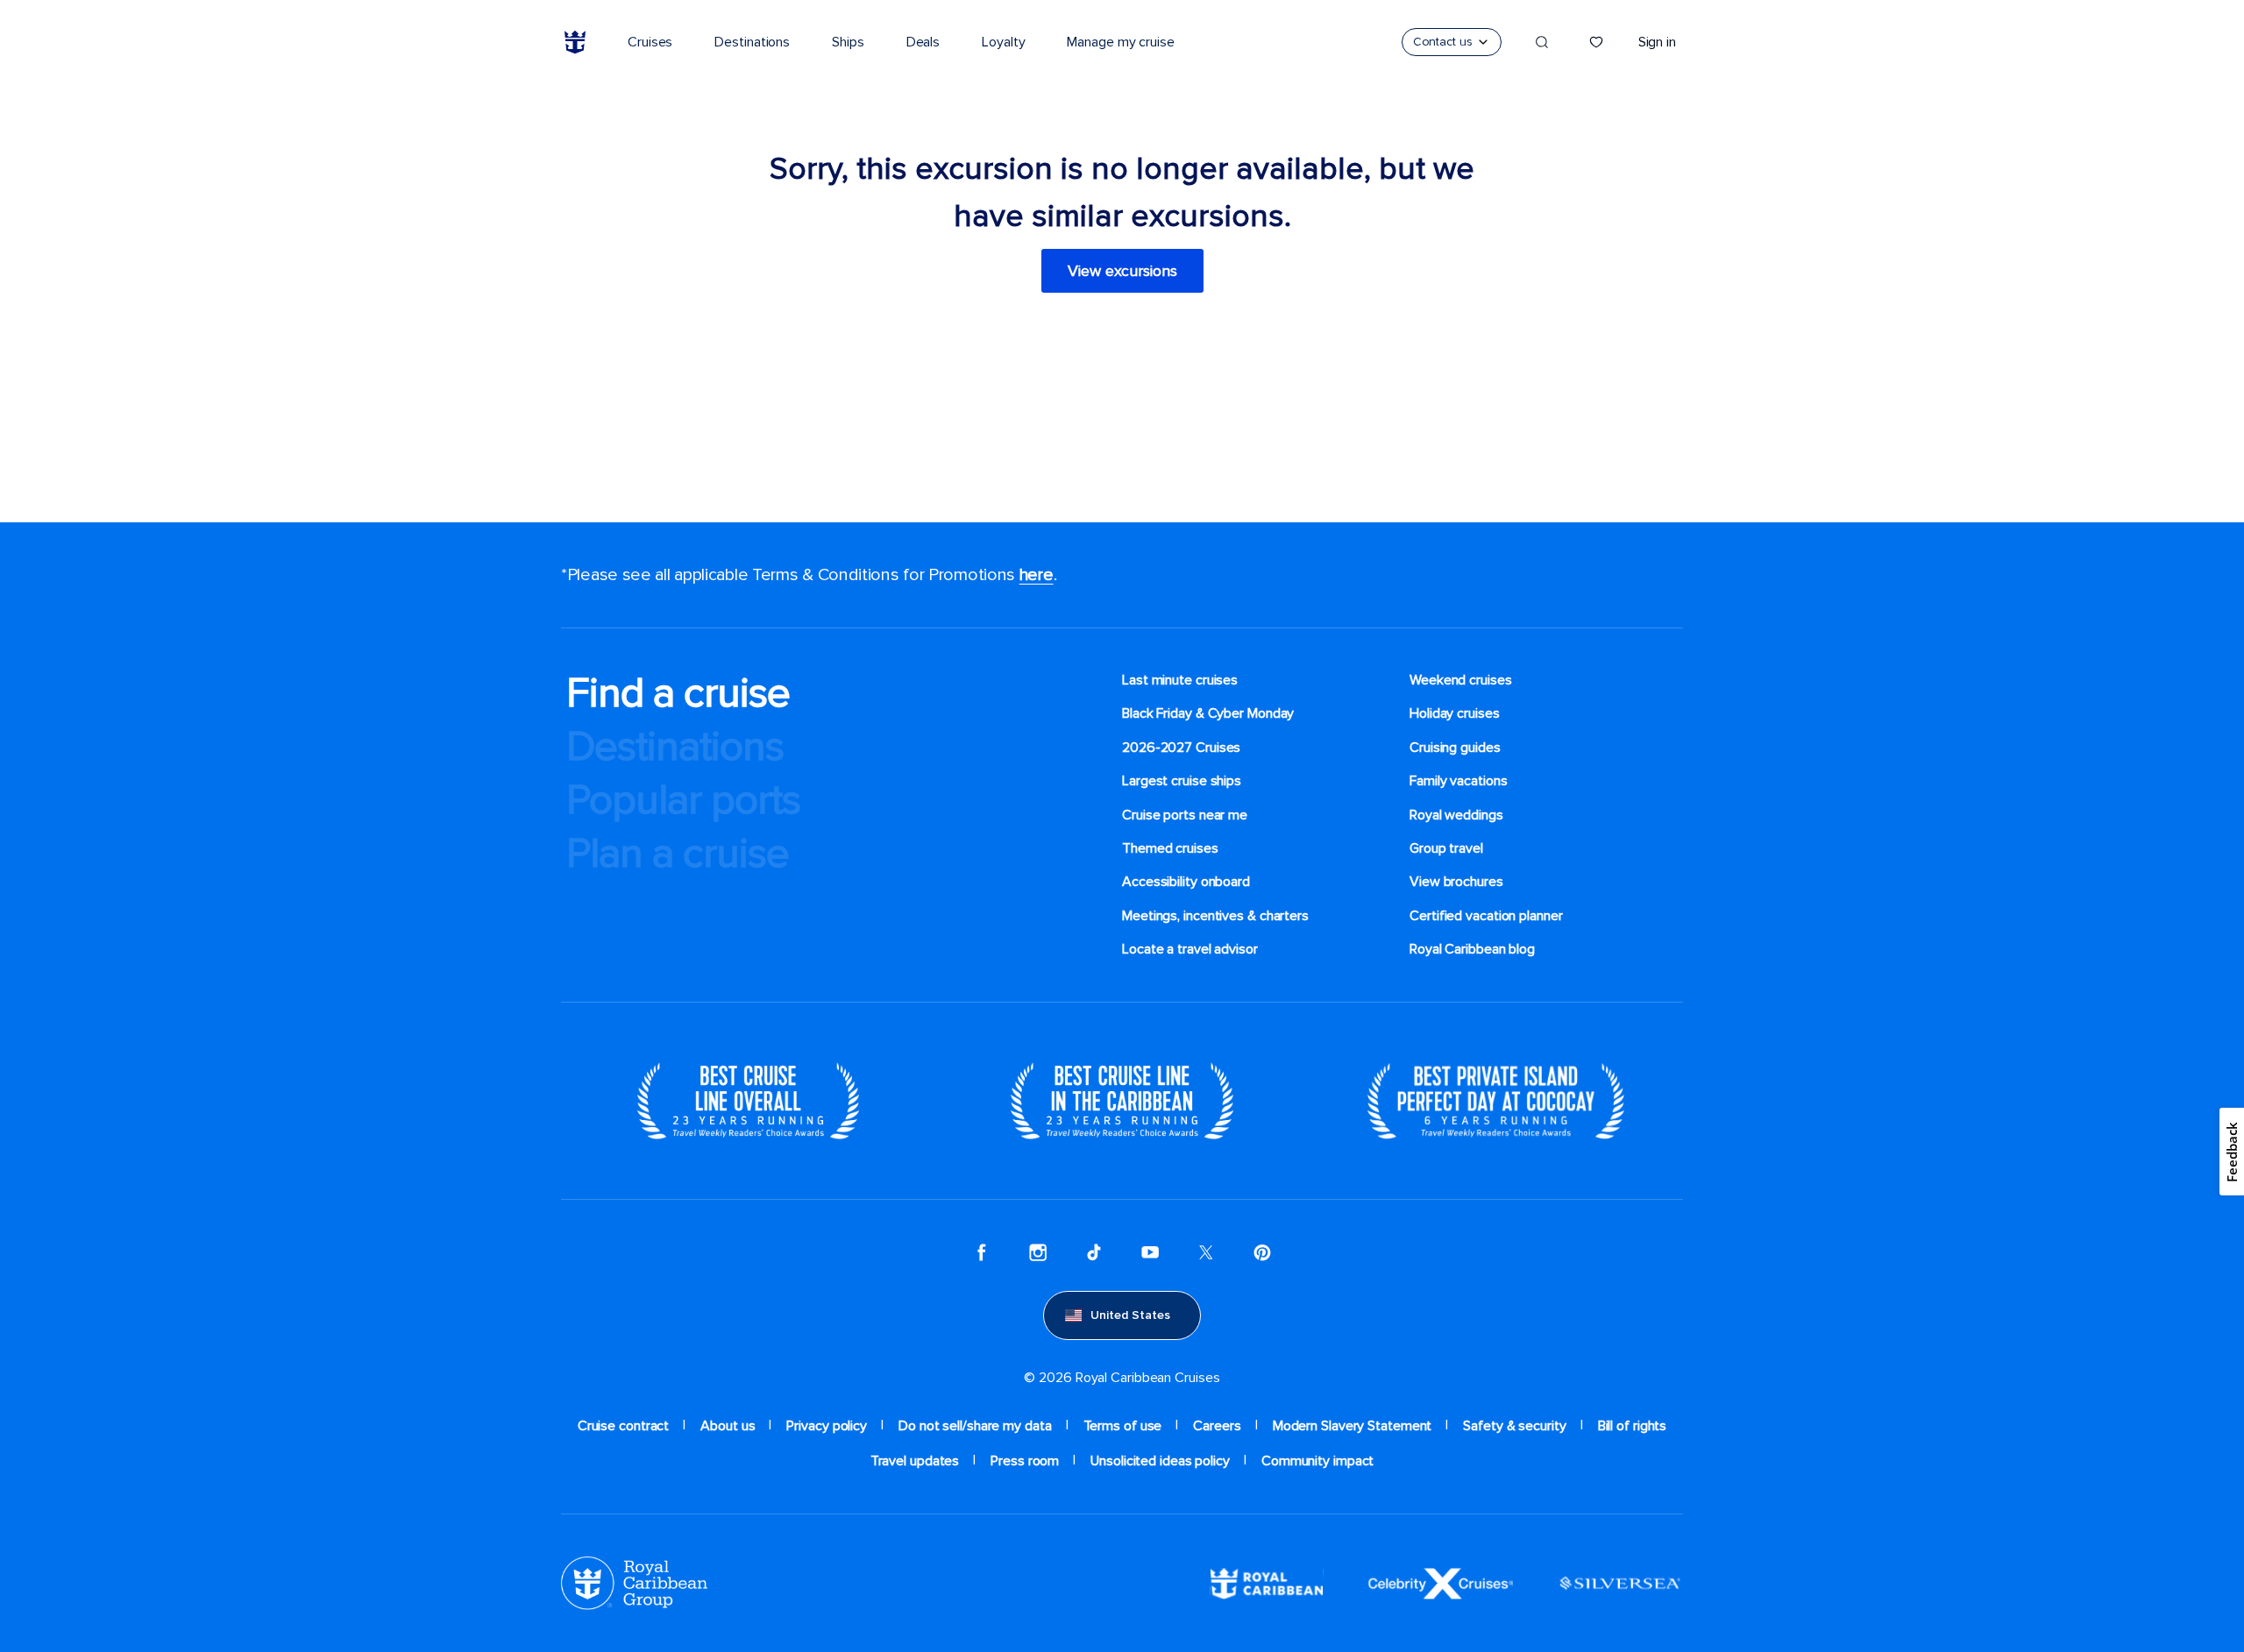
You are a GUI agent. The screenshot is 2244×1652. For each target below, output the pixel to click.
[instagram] (1038, 1252)
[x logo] (1206, 1252)
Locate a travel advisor (1190, 949)
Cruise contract (624, 1426)
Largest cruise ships (1182, 781)
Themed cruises (1170, 848)
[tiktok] (1094, 1252)
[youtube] (1150, 1252)
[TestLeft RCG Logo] (634, 1582)
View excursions (1122, 271)
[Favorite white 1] (1596, 42)
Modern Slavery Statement (1353, 1426)
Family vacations (1458, 781)
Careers (1217, 1426)
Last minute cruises (1180, 680)
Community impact (1317, 1461)
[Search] (1542, 42)
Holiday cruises (1455, 713)
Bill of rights (1633, 1426)
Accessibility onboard (1186, 882)
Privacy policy (827, 1426)
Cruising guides (1455, 748)
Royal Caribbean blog (1472, 949)
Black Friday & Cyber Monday (1208, 713)
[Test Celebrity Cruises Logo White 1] (1441, 1582)
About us (728, 1426)
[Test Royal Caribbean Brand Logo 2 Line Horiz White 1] (1267, 1582)
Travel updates (915, 1461)
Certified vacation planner (1486, 916)
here (1037, 575)
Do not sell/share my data (975, 1426)
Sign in (1657, 42)
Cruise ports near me (1185, 815)
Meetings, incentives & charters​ (1215, 916)
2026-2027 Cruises (1181, 748)
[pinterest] (1262, 1252)
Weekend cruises (1461, 680)
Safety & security (1514, 1426)
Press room (1025, 1461)
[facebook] (982, 1252)
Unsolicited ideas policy (1160, 1461)
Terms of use (1123, 1426)
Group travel (1446, 848)
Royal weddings (1456, 815)
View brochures (1456, 882)
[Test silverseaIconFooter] (1620, 1582)
